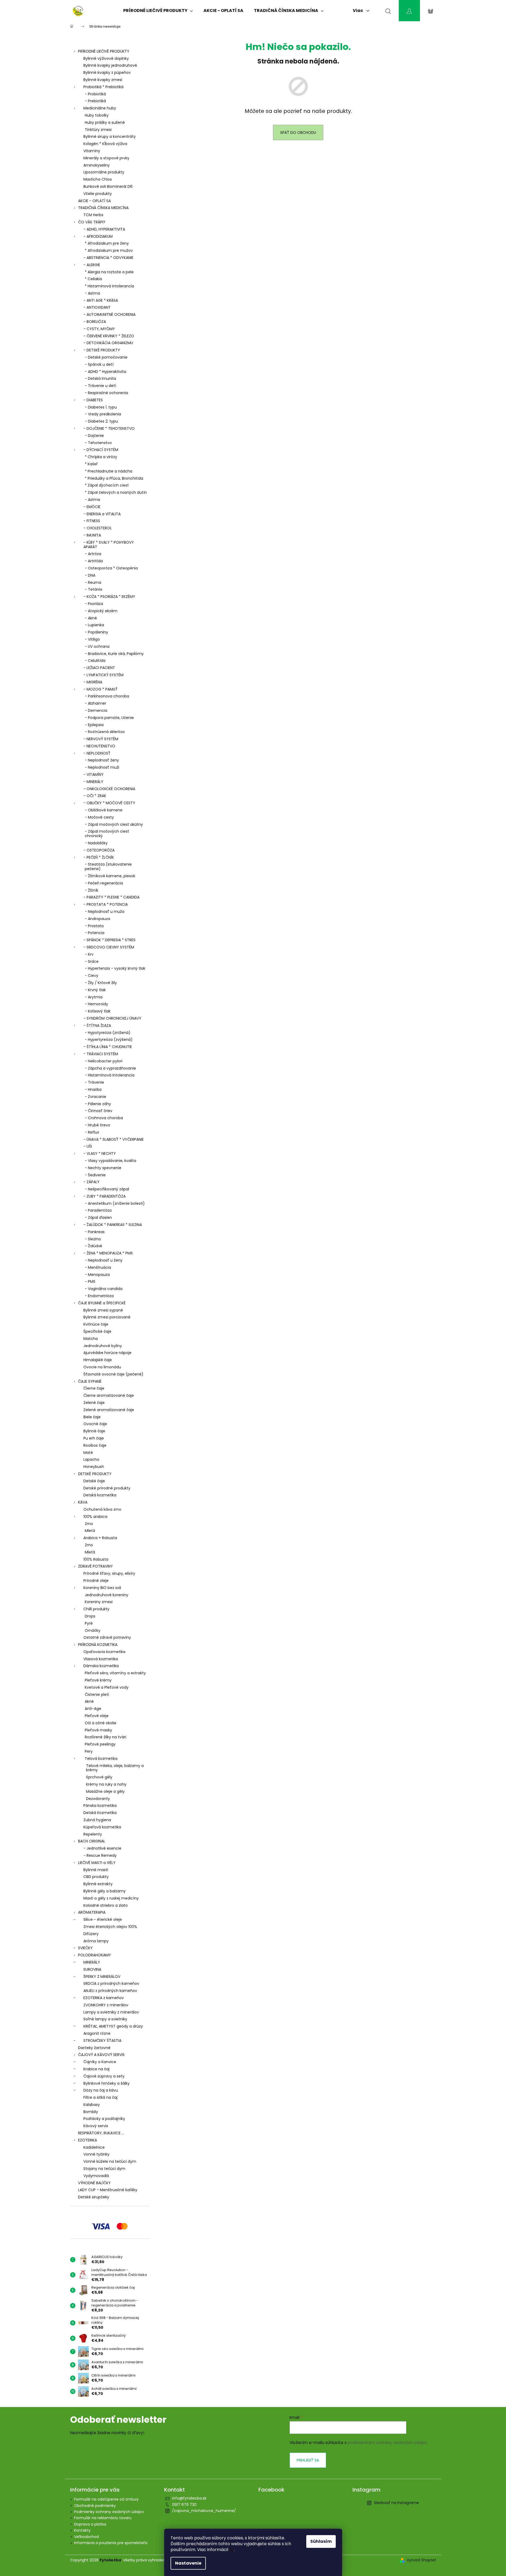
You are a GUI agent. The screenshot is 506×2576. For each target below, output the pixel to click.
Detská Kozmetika (100, 1813)
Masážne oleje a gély (105, 1791)
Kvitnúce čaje (96, 1324)
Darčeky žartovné (94, 2048)
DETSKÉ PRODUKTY (95, 1474)
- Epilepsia (94, 725)
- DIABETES (93, 400)
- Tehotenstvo (98, 443)
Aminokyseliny (97, 165)
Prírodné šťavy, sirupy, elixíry (109, 1573)
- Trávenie (94, 1082)
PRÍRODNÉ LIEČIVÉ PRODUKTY (104, 51)
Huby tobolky (97, 115)
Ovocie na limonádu (102, 1367)
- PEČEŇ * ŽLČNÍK (99, 857)
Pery (89, 1751)
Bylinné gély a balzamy (105, 1891)
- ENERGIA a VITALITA (102, 514)
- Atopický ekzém (101, 611)
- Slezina (93, 1239)
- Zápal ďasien (98, 1217)
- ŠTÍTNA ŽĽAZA (97, 1025)
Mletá (90, 1531)
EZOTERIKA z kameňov (104, 1998)
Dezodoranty (98, 1799)
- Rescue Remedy (100, 1855)
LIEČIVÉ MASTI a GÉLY (97, 1863)
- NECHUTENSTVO (99, 746)
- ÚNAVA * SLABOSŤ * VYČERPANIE (114, 1139)
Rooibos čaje (95, 1445)
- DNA (90, 575)
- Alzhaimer (95, 703)
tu (232, 2550)
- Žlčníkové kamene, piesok (110, 876)
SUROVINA (92, 1969)
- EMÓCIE (92, 507)
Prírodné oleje (96, 1581)
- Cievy (92, 976)
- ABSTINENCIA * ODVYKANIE (108, 258)
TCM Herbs (93, 215)
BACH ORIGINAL (92, 1841)
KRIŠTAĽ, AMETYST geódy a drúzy (113, 2026)
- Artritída (94, 561)
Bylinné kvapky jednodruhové (110, 65)
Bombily (91, 2112)
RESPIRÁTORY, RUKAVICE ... (101, 2133)
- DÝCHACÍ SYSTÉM (101, 450)
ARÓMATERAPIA (92, 1912)
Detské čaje (94, 1481)
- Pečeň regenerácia (104, 883)
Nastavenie (188, 2563)
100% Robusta (96, 1559)
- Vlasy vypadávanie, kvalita (110, 1161)
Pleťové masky (98, 1730)
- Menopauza (97, 1275)
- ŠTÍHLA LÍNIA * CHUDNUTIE (108, 1047)
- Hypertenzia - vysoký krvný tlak (115, 968)
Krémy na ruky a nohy (106, 1784)
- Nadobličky (96, 843)
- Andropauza (97, 919)
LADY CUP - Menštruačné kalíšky (108, 2190)
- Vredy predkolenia (103, 414)
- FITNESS (92, 521)
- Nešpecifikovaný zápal (107, 1189)
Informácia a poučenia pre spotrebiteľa (111, 2543)
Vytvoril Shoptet (421, 2560)
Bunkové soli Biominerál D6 (108, 186)
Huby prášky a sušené (105, 122)
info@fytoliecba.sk (189, 2498)
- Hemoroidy (96, 1004)
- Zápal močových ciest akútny (114, 824)
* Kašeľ (91, 464)
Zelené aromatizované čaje (109, 1410)
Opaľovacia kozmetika (104, 1652)
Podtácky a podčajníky (104, 2119)
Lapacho (91, 1459)
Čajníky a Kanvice (100, 2062)
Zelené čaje (94, 1403)
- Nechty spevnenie (103, 1168)
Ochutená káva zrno (102, 1509)
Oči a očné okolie (101, 1723)
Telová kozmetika (101, 1759)
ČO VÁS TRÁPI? (92, 222)
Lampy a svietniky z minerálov (111, 2012)
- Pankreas (95, 1232)
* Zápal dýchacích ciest (107, 485)
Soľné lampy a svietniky (105, 2019)
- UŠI (88, 1146)
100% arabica (95, 1517)
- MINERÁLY (93, 782)
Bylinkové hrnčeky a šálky (107, 2083)
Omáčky (93, 1630)
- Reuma (93, 582)
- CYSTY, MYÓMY (99, 329)
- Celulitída (95, 661)
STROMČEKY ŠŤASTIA (102, 2041)
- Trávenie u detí (100, 386)
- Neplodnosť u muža (105, 912)
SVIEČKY (85, 1948)
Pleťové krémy (98, 1680)
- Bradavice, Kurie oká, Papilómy (114, 654)
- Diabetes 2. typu (101, 421)
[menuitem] (158, 11)
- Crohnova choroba (104, 1118)
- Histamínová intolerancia (110, 1075)
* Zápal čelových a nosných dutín (116, 492)
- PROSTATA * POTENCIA (106, 904)
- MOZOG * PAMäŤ (101, 689)
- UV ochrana (97, 646)
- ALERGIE (92, 265)
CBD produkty (96, 1877)
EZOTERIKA (88, 2140)
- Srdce (92, 961)
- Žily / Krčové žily (101, 983)
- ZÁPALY (92, 1182)
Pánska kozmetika (100, 1806)
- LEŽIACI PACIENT (99, 668)
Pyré (89, 1623)
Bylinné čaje (94, 1431)
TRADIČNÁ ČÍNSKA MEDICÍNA (103, 208)
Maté (88, 1453)
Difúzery (91, 1934)
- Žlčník (92, 890)
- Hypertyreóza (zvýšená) (109, 1040)
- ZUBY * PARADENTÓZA (105, 1196)
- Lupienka (94, 625)
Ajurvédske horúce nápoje (107, 1353)
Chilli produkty (96, 1609)
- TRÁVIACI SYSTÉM (101, 1054)
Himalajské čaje (98, 1360)
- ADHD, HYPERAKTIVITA (104, 229)
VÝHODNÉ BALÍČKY (94, 2183)
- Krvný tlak (95, 990)
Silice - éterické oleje (103, 1919)
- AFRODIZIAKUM (98, 236)
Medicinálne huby (100, 108)
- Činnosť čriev (99, 1111)
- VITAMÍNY (93, 774)
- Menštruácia (98, 1267)
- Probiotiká (95, 94)
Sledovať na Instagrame (396, 2503)
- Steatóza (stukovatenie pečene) (108, 867)
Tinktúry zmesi (98, 130)
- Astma (92, 293)
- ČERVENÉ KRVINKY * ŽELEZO (109, 336)
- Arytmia (94, 997)
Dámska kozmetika (101, 1666)
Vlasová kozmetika (101, 1659)
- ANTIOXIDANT (97, 307)
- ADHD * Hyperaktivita (105, 372)
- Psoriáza (94, 604)
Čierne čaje (94, 1388)
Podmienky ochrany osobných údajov (109, 2512)
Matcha (91, 1339)
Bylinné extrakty (98, 1884)
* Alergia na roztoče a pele (109, 272)
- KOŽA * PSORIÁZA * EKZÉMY (109, 597)
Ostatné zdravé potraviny (107, 1637)
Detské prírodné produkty (107, 1488)
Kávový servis (96, 2126)
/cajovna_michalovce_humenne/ (204, 2511)
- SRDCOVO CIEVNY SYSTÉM (109, 947)
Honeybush (94, 1467)
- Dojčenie (94, 436)
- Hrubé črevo (97, 1125)
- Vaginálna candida (104, 1289)
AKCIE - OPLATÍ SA (94, 201)
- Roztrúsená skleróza (105, 732)
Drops (90, 1616)
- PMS (90, 1281)
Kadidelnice (94, 2147)
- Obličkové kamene (104, 810)
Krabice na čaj (96, 2069)
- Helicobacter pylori (104, 1061)
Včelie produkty (98, 194)
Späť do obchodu (298, 133)
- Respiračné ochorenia (106, 393)
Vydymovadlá (96, 2176)
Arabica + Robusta (100, 1538)
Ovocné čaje (95, 1424)
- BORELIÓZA (95, 322)
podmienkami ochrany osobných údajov (388, 2443)
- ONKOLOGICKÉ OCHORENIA (109, 789)
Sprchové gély (99, 1777)
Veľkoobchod (86, 2537)
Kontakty (82, 2530)
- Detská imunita (100, 378)
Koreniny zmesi (99, 1602)
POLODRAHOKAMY (95, 1955)
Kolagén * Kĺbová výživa (105, 144)
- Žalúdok (93, 1246)
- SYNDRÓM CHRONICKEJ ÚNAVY (112, 1018)
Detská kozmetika (100, 1495)
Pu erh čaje (94, 1438)
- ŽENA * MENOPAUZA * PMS (108, 1253)
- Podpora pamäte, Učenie (109, 718)
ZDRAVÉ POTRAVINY (95, 1566)
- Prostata (94, 926)
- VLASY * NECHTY (100, 1153)
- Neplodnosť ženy (102, 760)
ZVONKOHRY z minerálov (106, 2005)
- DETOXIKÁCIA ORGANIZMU (108, 343)
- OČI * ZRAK (95, 796)
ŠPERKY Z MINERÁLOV (102, 1977)
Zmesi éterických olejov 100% (110, 1927)
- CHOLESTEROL (98, 528)
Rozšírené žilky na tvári (105, 1737)
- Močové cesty (99, 817)
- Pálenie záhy (98, 1104)
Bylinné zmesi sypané (103, 1310)
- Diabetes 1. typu (101, 407)
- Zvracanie (95, 1097)
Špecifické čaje (97, 1331)
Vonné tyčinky (96, 2154)
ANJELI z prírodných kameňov (110, 1991)
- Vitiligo (92, 639)
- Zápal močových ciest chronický (107, 834)
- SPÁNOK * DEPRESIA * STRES (109, 940)
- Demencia (96, 710)
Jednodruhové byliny (103, 1346)
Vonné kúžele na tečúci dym (110, 2161)
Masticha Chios (98, 179)
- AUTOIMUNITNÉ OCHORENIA (109, 314)
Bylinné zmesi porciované (107, 1317)
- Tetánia (93, 589)
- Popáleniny (96, 632)
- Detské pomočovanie (106, 357)
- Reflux (92, 1132)
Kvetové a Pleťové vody (107, 1687)
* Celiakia (93, 279)
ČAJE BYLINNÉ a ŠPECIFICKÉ (102, 1303)
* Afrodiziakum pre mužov (109, 250)
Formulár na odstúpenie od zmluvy (106, 2499)
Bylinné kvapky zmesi (103, 80)
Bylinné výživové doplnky (106, 58)
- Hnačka (93, 1089)
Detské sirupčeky (94, 2197)
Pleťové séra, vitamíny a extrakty (115, 1673)
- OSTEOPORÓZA (99, 850)
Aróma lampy (96, 1941)
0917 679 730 (184, 2505)
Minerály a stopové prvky (106, 158)
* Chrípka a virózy (101, 457)
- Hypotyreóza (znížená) (108, 1033)
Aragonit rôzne (97, 2033)
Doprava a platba (90, 2524)
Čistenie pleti (97, 1694)
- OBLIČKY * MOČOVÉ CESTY (109, 803)
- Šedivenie (95, 1175)
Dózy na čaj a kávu (101, 2090)
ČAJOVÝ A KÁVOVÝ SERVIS (101, 2055)
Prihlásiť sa (308, 2460)
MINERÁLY (92, 1962)
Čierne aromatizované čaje (109, 1395)
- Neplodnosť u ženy (104, 1260)
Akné (89, 1701)
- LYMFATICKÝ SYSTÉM (103, 675)
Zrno (89, 1524)
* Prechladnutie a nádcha (109, 471)
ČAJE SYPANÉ (90, 1381)
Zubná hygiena (97, 1820)
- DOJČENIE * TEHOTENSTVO (109, 428)
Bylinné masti (96, 1870)
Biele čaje (92, 1417)
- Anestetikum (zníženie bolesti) (115, 1203)
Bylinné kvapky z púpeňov (107, 73)
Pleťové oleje (97, 1716)
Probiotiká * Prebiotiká (103, 87)
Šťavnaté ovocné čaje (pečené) (113, 1374)
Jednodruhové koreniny (107, 1595)
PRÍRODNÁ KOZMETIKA (98, 1645)
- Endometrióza (99, 1296)
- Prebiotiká (95, 101)
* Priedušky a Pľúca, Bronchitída (114, 478)
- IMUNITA (92, 535)
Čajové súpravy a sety (104, 2076)
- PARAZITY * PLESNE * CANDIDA (111, 897)
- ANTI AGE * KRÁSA (101, 300)
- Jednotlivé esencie (102, 1848)
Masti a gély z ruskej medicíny (111, 1898)
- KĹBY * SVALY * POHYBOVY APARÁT (109, 545)
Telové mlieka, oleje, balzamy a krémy (115, 1768)
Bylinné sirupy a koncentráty (110, 137)
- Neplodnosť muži (102, 767)
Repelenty (93, 1834)
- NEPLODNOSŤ (97, 753)
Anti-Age (93, 1709)
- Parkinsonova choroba (107, 696)
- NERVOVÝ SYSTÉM (101, 739)
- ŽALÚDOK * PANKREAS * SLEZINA (113, 1225)
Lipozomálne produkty (104, 172)
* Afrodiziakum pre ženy (107, 243)
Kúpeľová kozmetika (102, 1827)
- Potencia (95, 933)
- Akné (91, 618)
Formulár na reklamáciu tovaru (103, 2518)
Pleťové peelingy (100, 1744)
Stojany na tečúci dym (104, 2169)
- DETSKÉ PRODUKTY (102, 350)
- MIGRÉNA (93, 682)
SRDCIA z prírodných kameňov (111, 1983)
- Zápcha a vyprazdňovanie (110, 1068)
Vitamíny (92, 151)
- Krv (89, 954)
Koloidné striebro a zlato (106, 1905)
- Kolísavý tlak (98, 1011)
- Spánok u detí (99, 364)
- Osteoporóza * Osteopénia (111, 568)
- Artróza (93, 554)
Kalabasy (92, 2105)
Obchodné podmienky (95, 2506)
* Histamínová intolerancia (109, 286)
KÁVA (83, 1502)
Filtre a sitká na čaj (100, 2097)
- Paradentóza (98, 1210)
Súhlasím (321, 2541)
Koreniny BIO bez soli (102, 1588)
